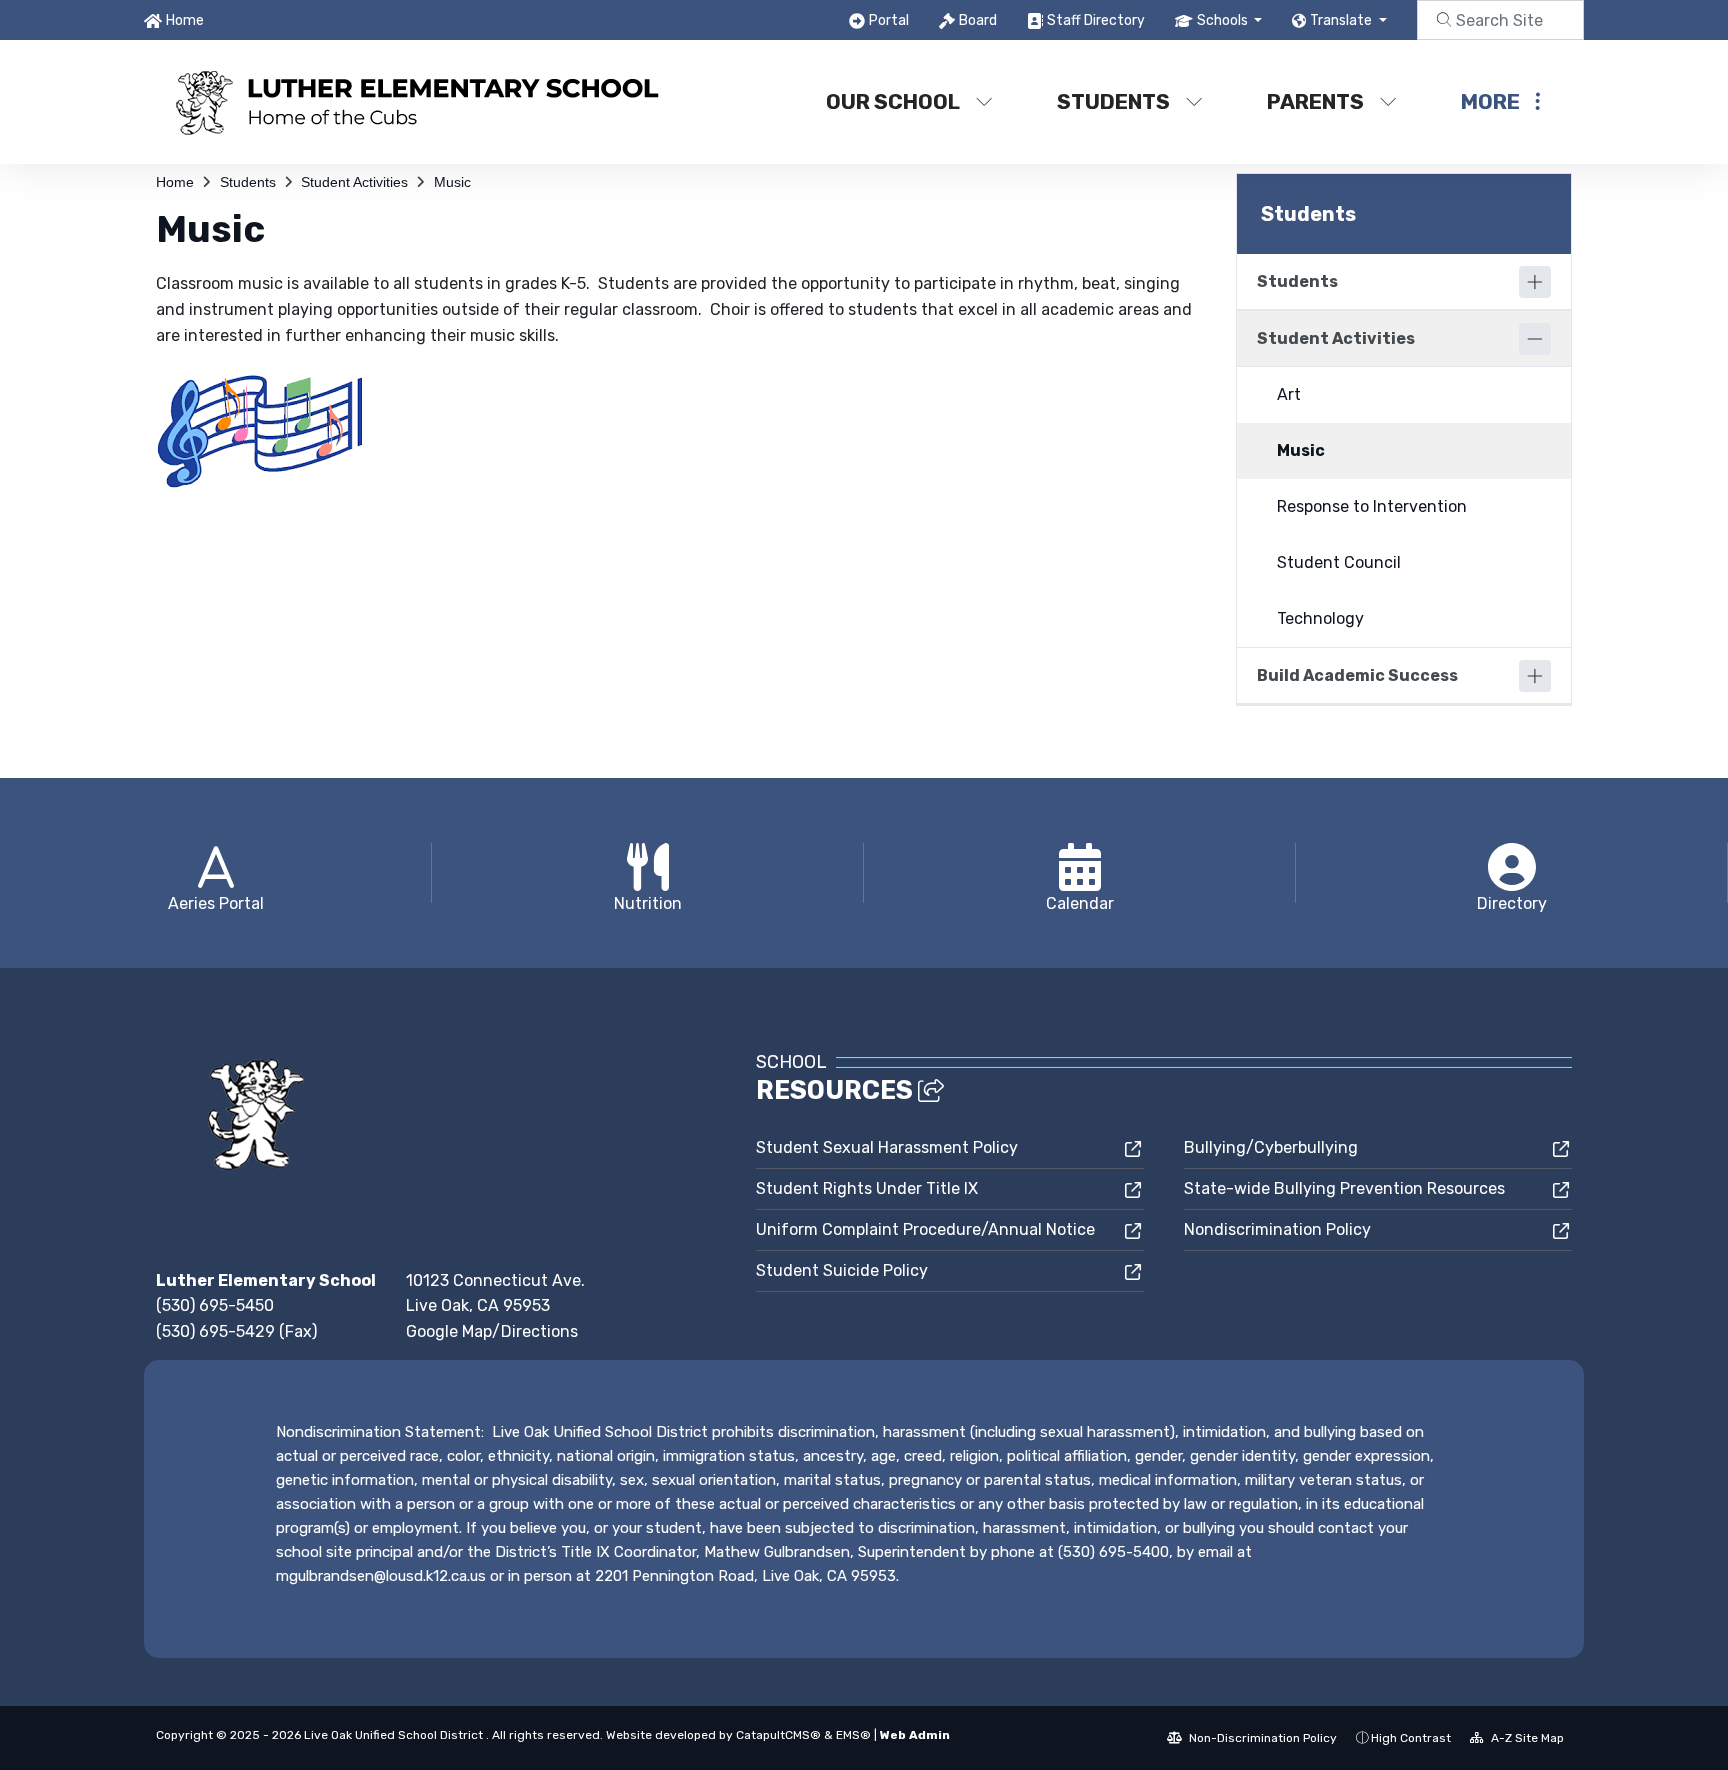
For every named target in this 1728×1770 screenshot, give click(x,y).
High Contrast (1411, 1738)
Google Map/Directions (492, 1331)
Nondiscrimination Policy (1277, 1229)
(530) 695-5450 (215, 1305)
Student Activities (354, 182)
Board (978, 20)
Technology (1320, 618)
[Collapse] (1535, 339)
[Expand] (1535, 282)
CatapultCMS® (778, 1735)
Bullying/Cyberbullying (1271, 1147)
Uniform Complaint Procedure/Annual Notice (925, 1229)
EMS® (853, 1735)
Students (1113, 101)
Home (185, 20)
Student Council (1339, 562)
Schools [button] (1224, 20)
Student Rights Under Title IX (867, 1188)
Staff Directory (1096, 20)
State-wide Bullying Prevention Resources (1344, 1188)
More (1490, 101)
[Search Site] (1500, 20)
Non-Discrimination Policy (1261, 1738)
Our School (893, 101)
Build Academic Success (1357, 675)
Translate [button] (1342, 20)
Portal (889, 20)
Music (452, 182)
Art (1289, 394)
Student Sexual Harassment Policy (887, 1147)
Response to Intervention (1372, 506)
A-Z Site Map (1526, 1738)
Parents (1315, 101)
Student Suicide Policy (842, 1270)
